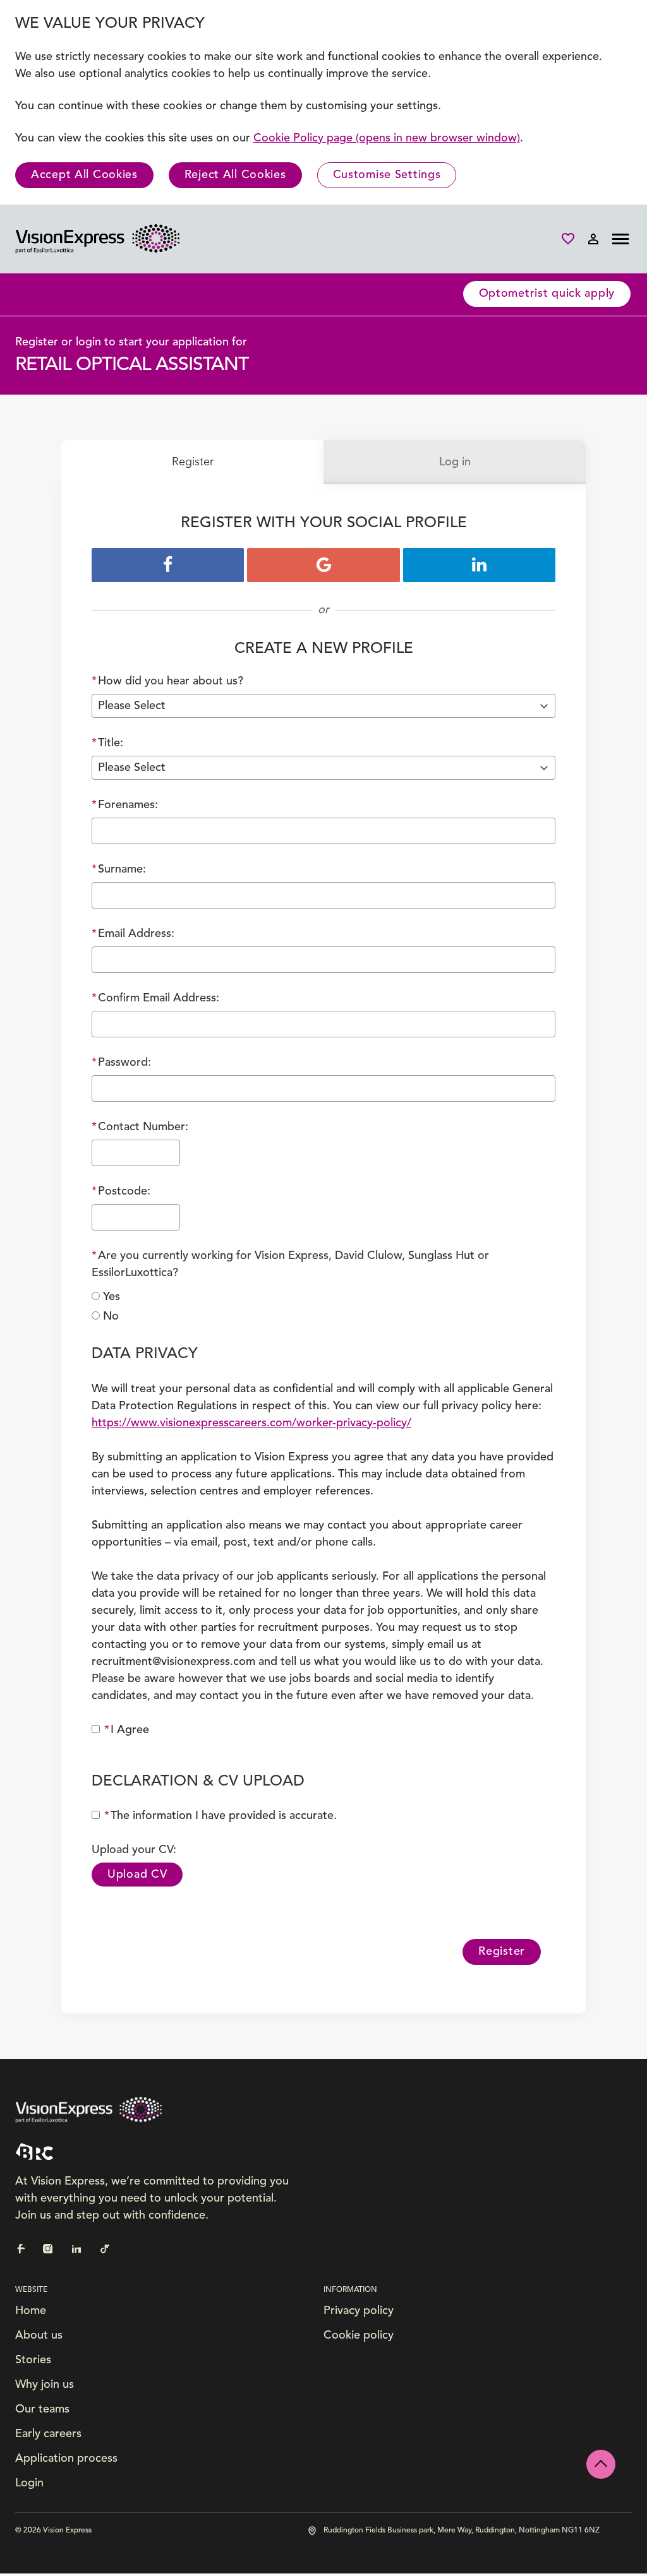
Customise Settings (387, 175)
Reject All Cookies (235, 175)
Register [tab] (193, 462)
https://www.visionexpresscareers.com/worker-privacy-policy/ (251, 1423)
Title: (107, 743)
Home (31, 2311)
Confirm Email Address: (155, 998)
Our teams (42, 2409)
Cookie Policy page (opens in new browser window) (387, 138)
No (111, 1316)
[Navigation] (621, 239)
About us (39, 2335)
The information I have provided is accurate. (221, 1816)
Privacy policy (359, 2311)
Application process (66, 2459)
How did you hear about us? (167, 681)
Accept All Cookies (84, 175)
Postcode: (121, 1191)
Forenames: (125, 805)
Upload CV (137, 1875)
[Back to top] (601, 2464)
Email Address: (133, 934)
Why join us (45, 2385)
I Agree (127, 1730)
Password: (121, 1063)
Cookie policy (359, 2335)
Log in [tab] (455, 462)
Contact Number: (140, 1127)
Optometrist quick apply (547, 294)
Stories (33, 2360)
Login (29, 2483)
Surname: (119, 869)
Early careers (48, 2434)
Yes (112, 1297)
